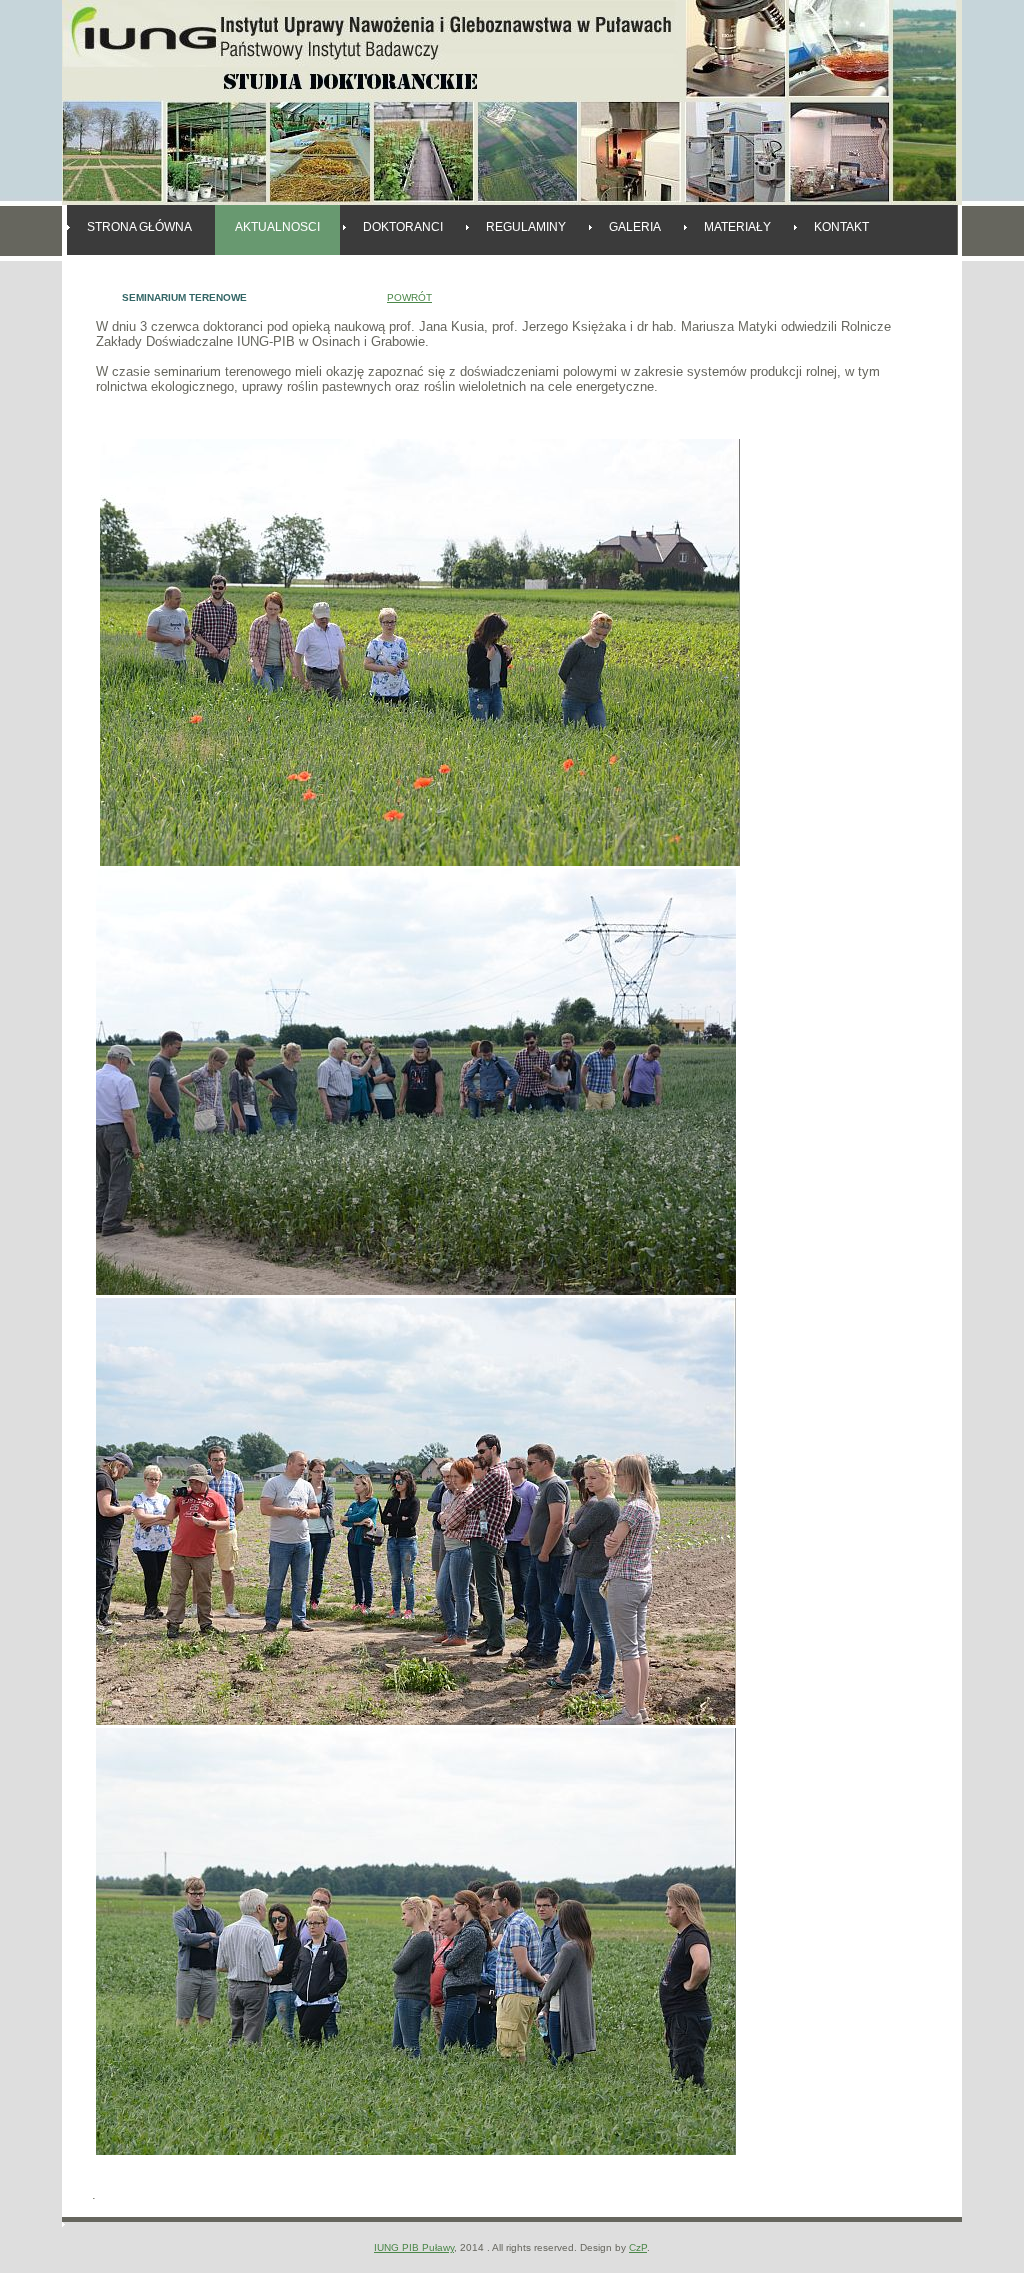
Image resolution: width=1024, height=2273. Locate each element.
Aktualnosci (277, 227)
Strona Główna (139, 227)
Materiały (737, 227)
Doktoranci (403, 227)
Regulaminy (526, 227)
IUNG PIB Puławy (414, 2247)
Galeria (635, 227)
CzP (638, 2247)
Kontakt (841, 227)
